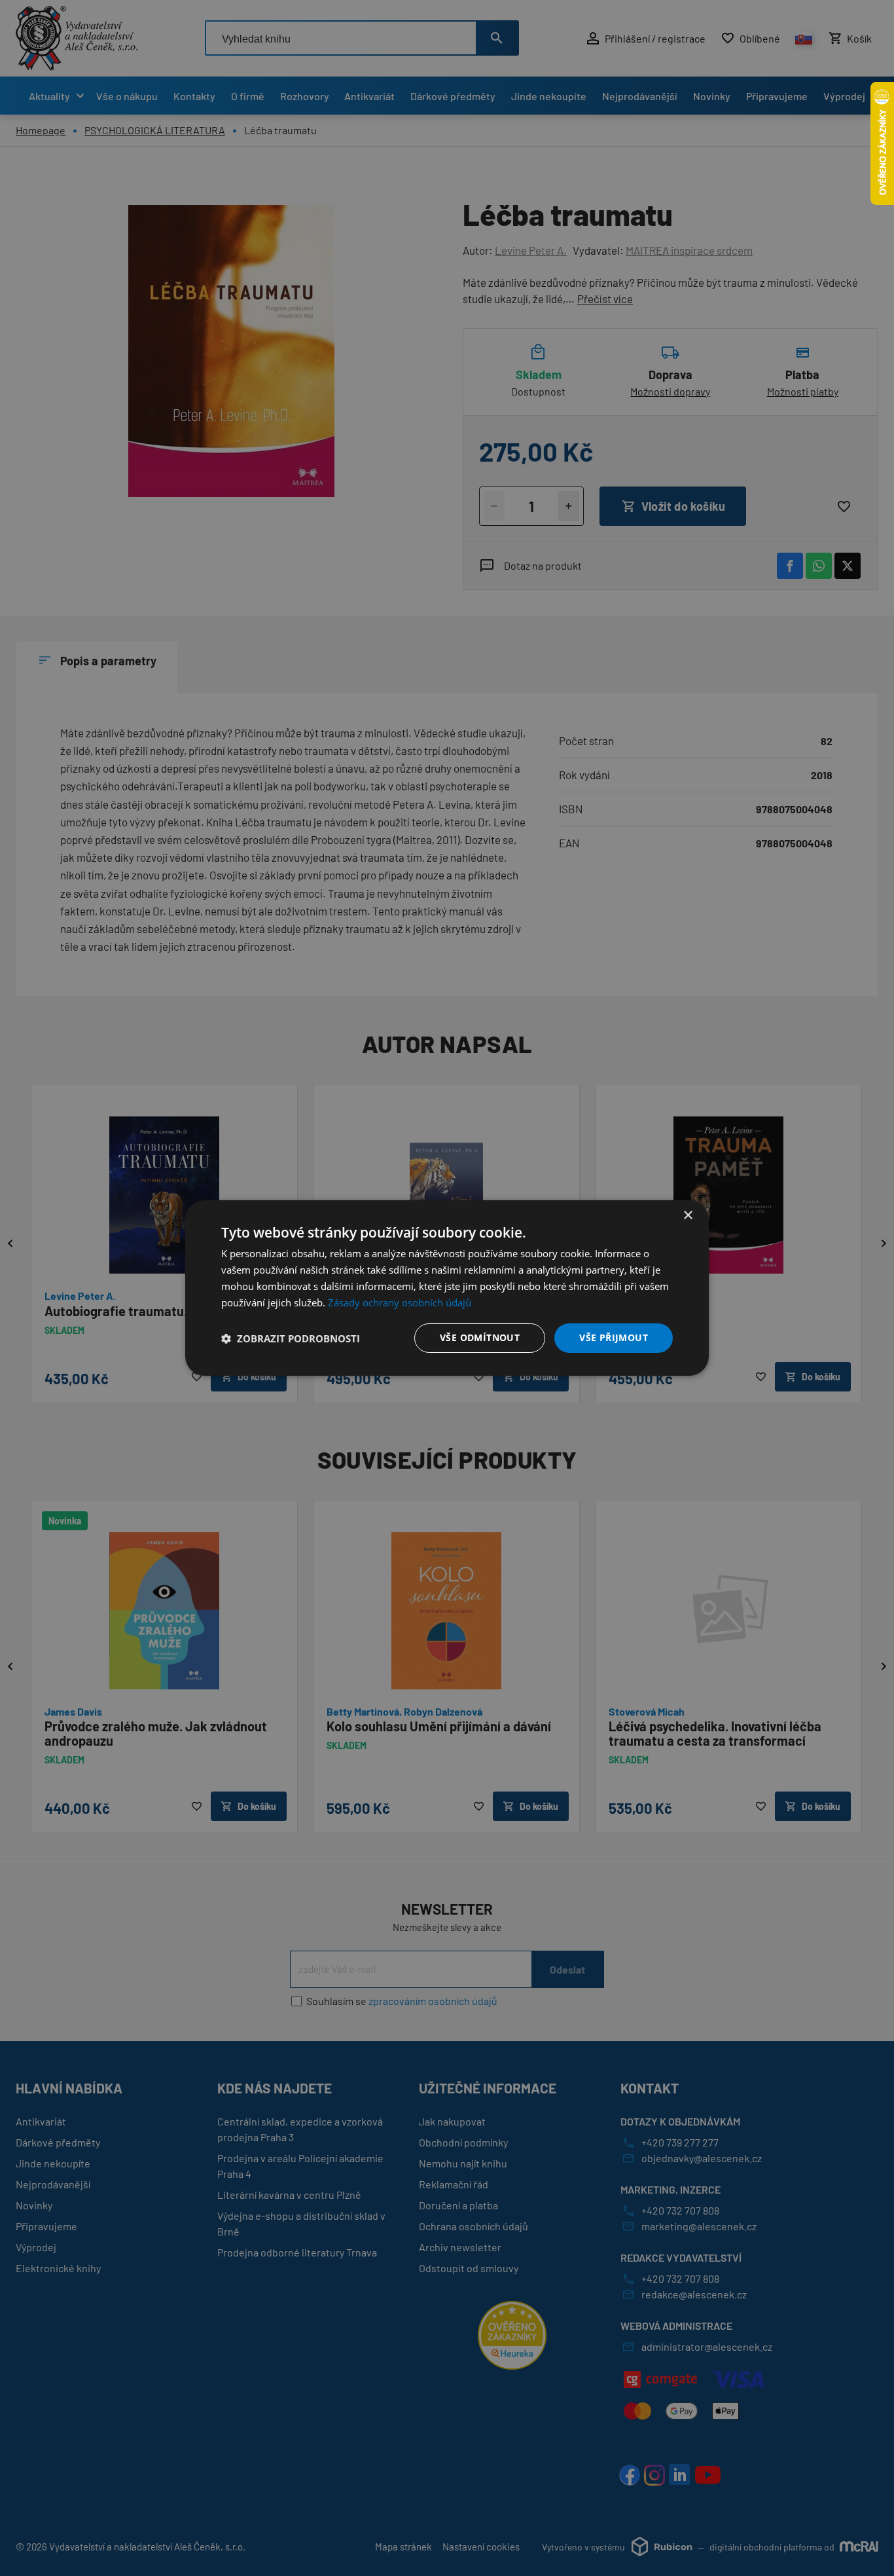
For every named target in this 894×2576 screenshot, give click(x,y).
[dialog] (447, 1288)
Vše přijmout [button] (614, 1337)
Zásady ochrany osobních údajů (400, 1302)
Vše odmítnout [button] (480, 1337)
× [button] (688, 1216)
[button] (291, 1338)
